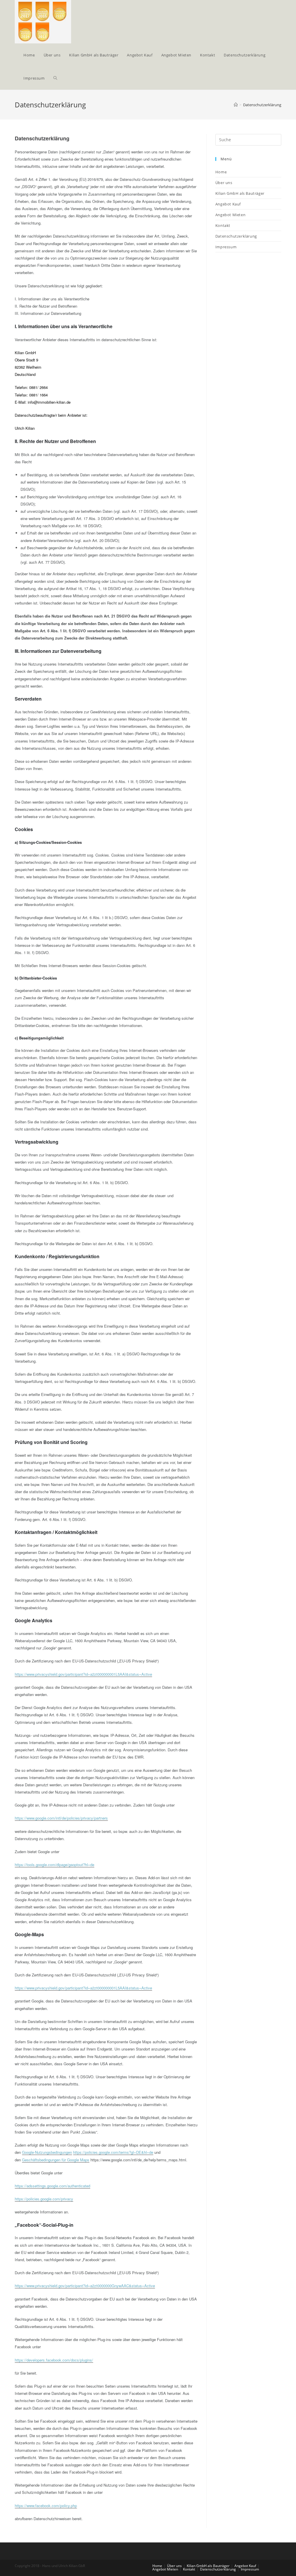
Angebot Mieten (230, 215)
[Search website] (55, 78)
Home (221, 172)
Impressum (226, 247)
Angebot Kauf (228, 204)
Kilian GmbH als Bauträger (240, 193)
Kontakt (223, 225)
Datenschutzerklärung (236, 236)
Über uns (224, 183)
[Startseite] (236, 105)
